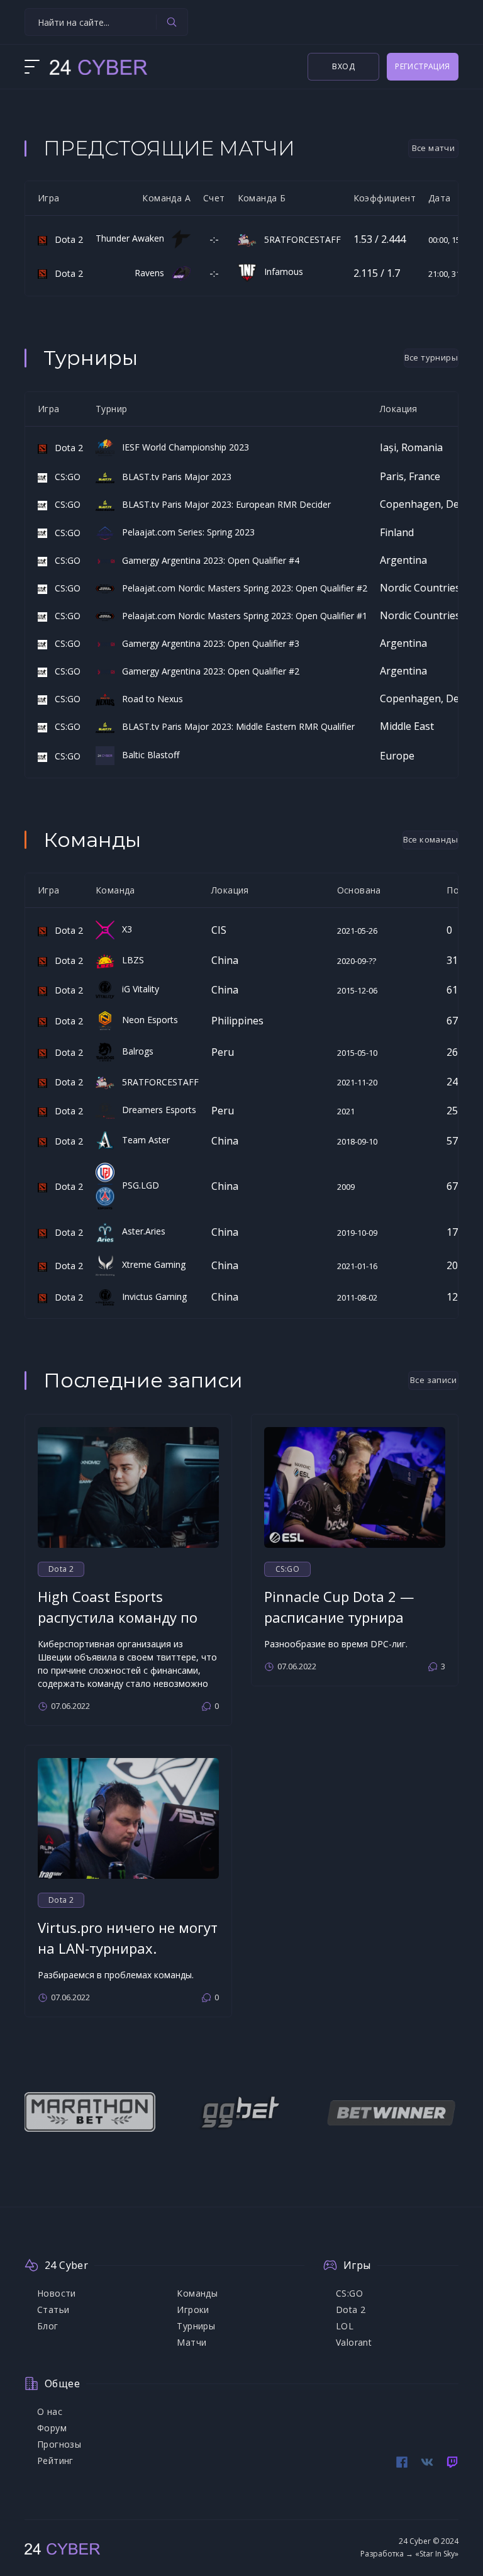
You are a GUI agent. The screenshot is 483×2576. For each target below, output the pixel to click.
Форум (52, 2428)
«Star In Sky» (437, 2554)
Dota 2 (65, 239)
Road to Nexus (149, 699)
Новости (57, 2293)
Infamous (280, 272)
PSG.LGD (137, 1185)
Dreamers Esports (155, 1110)
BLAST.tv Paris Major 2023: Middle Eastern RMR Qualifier (235, 726)
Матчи (192, 2342)
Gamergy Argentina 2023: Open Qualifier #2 (207, 671)
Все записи (433, 1380)
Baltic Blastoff (147, 755)
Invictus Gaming (151, 1296)
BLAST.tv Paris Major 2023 (173, 477)
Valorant (354, 2342)
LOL (345, 2326)
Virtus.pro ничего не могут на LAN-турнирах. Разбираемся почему (128, 1948)
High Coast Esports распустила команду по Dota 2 (118, 1617)
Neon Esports (146, 1020)
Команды (197, 2293)
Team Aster (142, 1140)
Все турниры (431, 357)
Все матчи (434, 148)
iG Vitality (137, 989)
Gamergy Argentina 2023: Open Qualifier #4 (207, 560)
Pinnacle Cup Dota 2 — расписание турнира (339, 1607)
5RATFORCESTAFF (299, 239)
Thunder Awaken (134, 238)
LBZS (129, 960)
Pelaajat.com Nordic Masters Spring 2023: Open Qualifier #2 (241, 588)
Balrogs (134, 1051)
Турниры (196, 2326)
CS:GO (64, 477)
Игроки (193, 2310)
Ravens (153, 273)
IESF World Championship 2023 (182, 447)
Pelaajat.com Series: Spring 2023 (185, 532)
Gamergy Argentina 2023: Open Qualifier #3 (207, 643)
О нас (50, 2411)
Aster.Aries (140, 1231)
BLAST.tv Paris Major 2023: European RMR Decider (223, 504)
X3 (123, 929)
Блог (48, 2326)
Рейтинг (55, 2461)
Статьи (53, 2310)
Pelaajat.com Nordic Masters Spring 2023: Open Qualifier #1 (241, 616)
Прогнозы (59, 2444)
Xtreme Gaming (150, 1264)
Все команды (430, 839)
